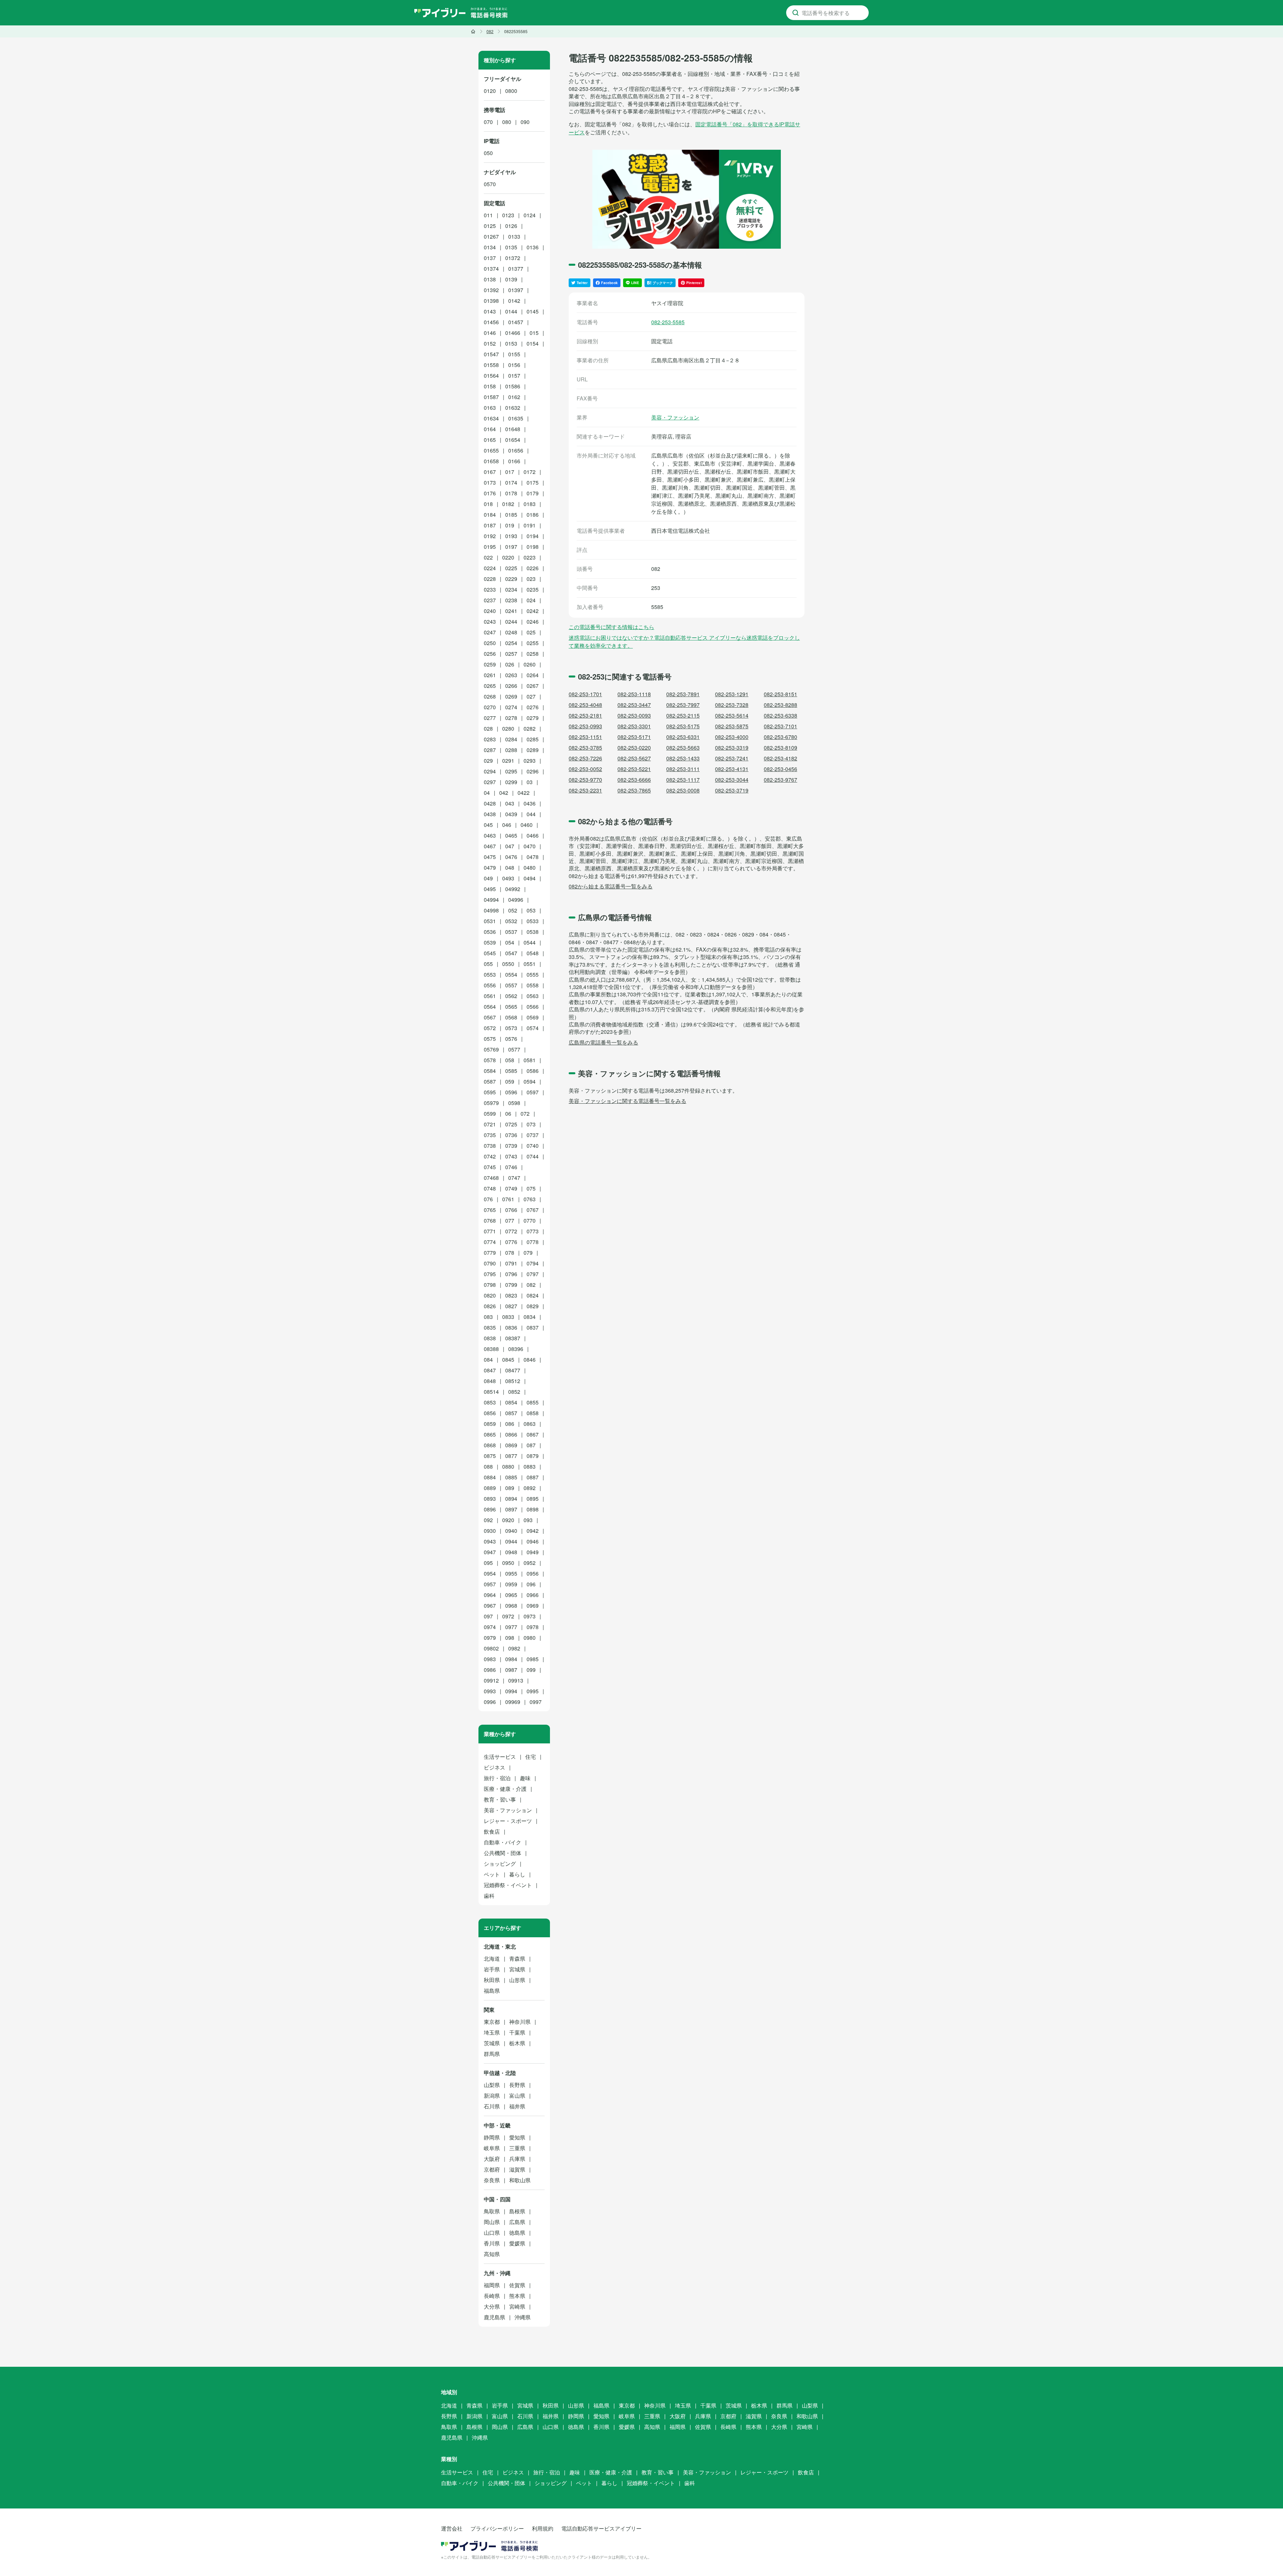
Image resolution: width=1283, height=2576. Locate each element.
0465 (511, 835)
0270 (490, 707)
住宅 (531, 1757)
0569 (533, 1017)
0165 (490, 440)
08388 (491, 1349)
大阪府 (492, 2159)
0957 (490, 1584)
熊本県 (517, 2296)
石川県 (492, 2106)
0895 (533, 1499)
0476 (511, 857)
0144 (511, 311)
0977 (511, 1627)
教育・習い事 (500, 1799)
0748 (490, 1188)
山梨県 (492, 2085)
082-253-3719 (732, 790)
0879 (533, 1456)
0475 (490, 857)
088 (488, 1466)
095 (488, 1563)
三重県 (517, 2148)
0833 (508, 1317)
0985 (533, 1659)
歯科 (489, 1896)
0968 (511, 1606)
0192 (490, 536)
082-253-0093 (634, 715)
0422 (524, 793)
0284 (511, 739)
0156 (514, 365)
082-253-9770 (585, 780)
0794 (533, 1263)
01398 (491, 301)
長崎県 (492, 2296)
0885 (511, 1477)
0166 (514, 461)
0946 (533, 1541)
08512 (513, 1381)
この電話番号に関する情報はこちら (611, 627)
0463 (490, 835)
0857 (511, 1413)
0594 (530, 1081)
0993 (490, 1691)
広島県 (517, 2222)
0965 (511, 1595)
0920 (508, 1520)
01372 (513, 258)
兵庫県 (517, 2159)
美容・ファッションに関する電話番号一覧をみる (627, 1101)
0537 (511, 932)
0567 (490, 1017)
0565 (511, 1007)
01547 (491, 354)
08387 (513, 1338)
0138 (490, 279)
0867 (533, 1434)
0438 (490, 814)
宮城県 (517, 1969)
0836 (511, 1327)
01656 (516, 450)
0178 (511, 493)
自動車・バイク (503, 1842)
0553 (490, 974)
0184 (490, 515)
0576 (511, 1039)
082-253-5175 (683, 726)
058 (510, 1060)
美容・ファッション (675, 417)
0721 (490, 1124)
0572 (490, 1028)
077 (510, 1220)
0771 (490, 1231)
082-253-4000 (732, 737)
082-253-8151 (780, 694)
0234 (511, 589)
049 (488, 878)
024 (531, 600)
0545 (490, 953)
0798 (490, 1285)
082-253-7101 (780, 726)
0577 (514, 1049)
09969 (513, 1702)
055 (488, 964)
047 (510, 846)
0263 (511, 675)
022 (488, 557)
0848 (490, 1381)
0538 (533, 932)
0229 (511, 579)
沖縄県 (523, 2317)
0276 (533, 707)
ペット (492, 1874)
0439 (511, 814)
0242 (533, 611)
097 (488, 1616)
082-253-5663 (683, 748)
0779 (490, 1253)
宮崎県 (517, 2306)
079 (528, 1253)
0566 (533, 1007)
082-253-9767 (780, 780)
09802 (491, 1648)
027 (531, 696)
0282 (530, 728)
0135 (511, 247)
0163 (490, 408)
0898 (533, 1509)
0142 (514, 301)
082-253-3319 (732, 748)
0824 (533, 1295)
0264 (533, 675)
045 (488, 825)
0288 (511, 750)
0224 (490, 568)
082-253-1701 (585, 694)
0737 (533, 1135)
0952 (530, 1563)
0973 (530, 1616)
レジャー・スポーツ (508, 1821)
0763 (530, 1199)
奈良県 (492, 2180)
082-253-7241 (732, 758)
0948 (511, 1552)
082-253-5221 (634, 769)
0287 (490, 750)
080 (507, 122)
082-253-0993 (585, 726)
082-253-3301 (634, 726)
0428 (490, 803)
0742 (490, 1156)
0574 (533, 1028)
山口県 (492, 2233)
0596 (511, 1092)
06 (508, 1114)
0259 (490, 664)
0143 (490, 311)
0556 (490, 985)
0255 (533, 643)
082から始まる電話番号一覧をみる (611, 886)
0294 (490, 771)
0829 (533, 1306)
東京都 (492, 2022)
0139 (511, 279)
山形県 (517, 1980)
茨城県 (492, 2043)
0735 (490, 1135)
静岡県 (492, 2137)
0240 (490, 611)
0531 (490, 921)
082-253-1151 (585, 737)
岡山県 (492, 2222)
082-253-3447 (634, 705)
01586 (513, 386)
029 (488, 761)
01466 (513, 333)
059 (510, 1081)
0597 (533, 1092)
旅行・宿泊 (497, 1778)
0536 (490, 932)
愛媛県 (517, 2243)
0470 (530, 846)
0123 (508, 215)
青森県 (517, 1958)
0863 (530, 1424)
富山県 (517, 2096)
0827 (511, 1306)
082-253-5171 (634, 737)
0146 (490, 333)
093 (528, 1520)
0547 (511, 953)
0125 (490, 226)
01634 (491, 418)
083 (488, 1317)
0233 (490, 589)
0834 (530, 1317)
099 (531, 1670)
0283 (490, 739)
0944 (511, 1541)
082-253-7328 (732, 705)
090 (525, 122)
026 (510, 664)
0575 (490, 1039)
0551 (530, 964)
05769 (491, 1049)
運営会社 (452, 2528)
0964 (490, 1595)
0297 (490, 782)
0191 (530, 525)
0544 (530, 942)
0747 (514, 1178)
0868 (490, 1445)
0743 (511, 1156)
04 (487, 793)
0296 (533, 771)
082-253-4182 (780, 758)
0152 (490, 343)
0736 (511, 1135)
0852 (514, 1392)
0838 (490, 1338)
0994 (511, 1691)
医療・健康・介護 (505, 1789)
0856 (490, 1413)
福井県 (517, 2106)
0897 (511, 1509)
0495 (490, 889)
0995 (533, 1691)
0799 (511, 1285)
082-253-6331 (683, 737)
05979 (491, 1103)
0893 (490, 1499)
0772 (511, 1231)
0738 (490, 1146)
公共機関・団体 (503, 1853)
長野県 (517, 2085)
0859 (490, 1424)
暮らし (517, 1874)
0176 (490, 493)
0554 (511, 974)
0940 (511, 1531)
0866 (511, 1434)
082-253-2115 (683, 715)
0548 (533, 953)
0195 (490, 547)
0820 (490, 1295)
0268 (490, 696)
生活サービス (500, 1757)
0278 (511, 718)
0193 (511, 536)
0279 (533, 718)
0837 (533, 1327)
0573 (511, 1028)
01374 (491, 269)
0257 (511, 654)
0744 (533, 1156)
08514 (491, 1392)
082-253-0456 (780, 769)
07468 (491, 1178)
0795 (490, 1274)
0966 (533, 1595)
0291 (508, 761)
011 (488, 215)
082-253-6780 (780, 737)
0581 (530, 1060)
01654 (513, 440)
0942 (533, 1531)
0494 (530, 878)
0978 (533, 1627)
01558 (491, 365)
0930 (490, 1531)
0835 (490, 1327)
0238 (511, 600)
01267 (491, 236)
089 (510, 1488)
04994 (491, 900)
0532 (511, 921)
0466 (533, 835)
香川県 (492, 2243)
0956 (533, 1573)
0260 (530, 664)
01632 (513, 408)
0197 (511, 547)
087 (531, 1445)
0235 (533, 589)
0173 (490, 482)
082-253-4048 (585, 705)
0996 (490, 1702)
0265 (490, 686)
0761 (508, 1199)
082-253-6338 (780, 715)
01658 (491, 461)
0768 (490, 1220)
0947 (490, 1552)
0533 (533, 921)
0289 (533, 750)
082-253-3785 (585, 748)
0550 (508, 964)
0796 (511, 1274)
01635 (516, 418)
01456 (491, 322)
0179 (533, 493)
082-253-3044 (732, 780)
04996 (516, 900)
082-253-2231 (585, 790)
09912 (491, 1680)
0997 (536, 1702)
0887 (533, 1477)
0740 (533, 1146)
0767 (533, 1210)
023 (531, 579)
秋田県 (492, 1980)
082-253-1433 (683, 758)
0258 (533, 654)
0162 (514, 397)
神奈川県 (520, 2022)
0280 (508, 728)
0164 (490, 429)
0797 (533, 1274)
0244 (511, 622)
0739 (511, 1146)
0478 (533, 857)
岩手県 (492, 1969)
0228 (490, 579)
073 (531, 1124)
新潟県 (492, 2096)
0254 (511, 643)
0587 (490, 1081)
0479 (490, 868)
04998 (491, 910)
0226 (533, 568)
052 (513, 910)
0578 (490, 1060)
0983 (490, 1659)
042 (504, 793)
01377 (516, 269)
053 (531, 910)
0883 (530, 1466)
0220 (508, 557)
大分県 (492, 2306)
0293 (530, 761)
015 (534, 333)
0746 (511, 1167)
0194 (533, 536)
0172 (530, 472)
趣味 (525, 1778)
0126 (511, 226)
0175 (533, 482)
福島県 (492, 1991)
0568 (511, 1017)
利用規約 (543, 2528)
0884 (490, 1477)
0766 (511, 1210)
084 (488, 1360)
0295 (511, 771)
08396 (516, 1349)
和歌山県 (520, 2180)
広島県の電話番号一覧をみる (603, 1042)
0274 (511, 707)
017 (510, 472)
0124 (530, 215)
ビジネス (494, 1767)
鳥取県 (492, 2211)
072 (525, 1114)
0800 (511, 91)
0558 (533, 985)
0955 (511, 1573)
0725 (511, 1124)
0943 (490, 1541)
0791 (511, 1263)
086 (510, 1424)
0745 (490, 1167)
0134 (490, 247)
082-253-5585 (668, 322)
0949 (533, 1552)
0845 (508, 1360)
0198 (533, 547)
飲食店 (492, 1831)
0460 (527, 825)
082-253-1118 (634, 694)
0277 (490, 718)
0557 (511, 985)
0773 (533, 1231)
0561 (490, 996)
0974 (490, 1627)
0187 (490, 525)
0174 (511, 482)
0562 (511, 996)
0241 (511, 611)
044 (531, 814)
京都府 (492, 2169)
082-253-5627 (634, 758)
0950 (508, 1563)
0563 (533, 996)
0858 (533, 1413)
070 (488, 122)
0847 (490, 1370)
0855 (533, 1402)
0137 (490, 258)
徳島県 (517, 2233)
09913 (516, 1680)
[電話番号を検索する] (796, 13)
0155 (514, 354)
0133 (514, 236)
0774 (490, 1242)
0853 (490, 1402)
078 (510, 1253)
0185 (511, 515)
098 (510, 1638)
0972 (508, 1616)
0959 (511, 1584)
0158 (490, 386)
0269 (511, 696)
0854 (511, 1402)
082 (531, 1285)
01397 (516, 290)
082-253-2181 (585, 715)
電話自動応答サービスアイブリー (601, 2528)
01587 (491, 397)
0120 (490, 91)
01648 (513, 429)
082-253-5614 (732, 715)
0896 (490, 1509)
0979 (490, 1638)
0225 (511, 568)
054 (510, 942)
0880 (508, 1466)
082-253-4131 (732, 769)
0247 (490, 632)
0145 (533, 311)
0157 (514, 376)
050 (488, 153)
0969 (533, 1606)
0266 (511, 686)
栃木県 (517, 2043)
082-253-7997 (683, 705)
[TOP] (473, 31)
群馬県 (492, 2054)
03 (530, 782)
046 (507, 825)
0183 (530, 504)
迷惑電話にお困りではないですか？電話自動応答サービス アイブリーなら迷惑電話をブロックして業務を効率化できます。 (684, 642)
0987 (511, 1670)
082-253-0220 (634, 748)
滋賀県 (517, 2169)
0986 (490, 1670)
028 (488, 728)
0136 (533, 247)
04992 (513, 889)
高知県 (492, 2254)
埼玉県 (492, 2032)
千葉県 (517, 2032)
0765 (490, 1210)
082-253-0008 (683, 790)
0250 (490, 643)
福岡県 (492, 2285)
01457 (516, 322)
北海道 (492, 1958)
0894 (511, 1499)
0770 (530, 1220)
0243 (490, 622)
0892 (530, 1488)
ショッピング (500, 1864)
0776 (511, 1242)
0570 (490, 184)
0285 (533, 739)
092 (488, 1520)
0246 (533, 622)
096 (531, 1584)
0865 (490, 1434)
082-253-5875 (732, 726)
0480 (530, 868)
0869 (511, 1445)
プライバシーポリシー (497, 2528)
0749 (511, 1188)
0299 (511, 782)
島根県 (517, 2211)
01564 (491, 376)
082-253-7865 (634, 790)
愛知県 (517, 2137)
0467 (490, 846)
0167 (490, 472)
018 (488, 504)
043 (510, 803)
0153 (511, 343)
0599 (490, 1114)
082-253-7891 (683, 694)
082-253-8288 (780, 705)
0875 (490, 1456)
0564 (490, 1007)
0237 (490, 600)
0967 (490, 1606)
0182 (508, 504)
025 (531, 632)
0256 (490, 654)
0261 (490, 675)
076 (488, 1199)
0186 (533, 515)
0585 (511, 1071)
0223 (530, 557)
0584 (490, 1071)
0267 (533, 686)
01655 (491, 450)
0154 (533, 343)
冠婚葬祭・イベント (508, 1885)
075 (531, 1188)
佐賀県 (517, 2285)
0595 (490, 1092)
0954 (490, 1573)
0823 (511, 1295)
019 (510, 525)
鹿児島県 (494, 2317)
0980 (530, 1638)
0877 (511, 1456)
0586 (533, 1071)
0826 (490, 1306)
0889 (490, 1488)
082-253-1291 (732, 694)
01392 (491, 290)
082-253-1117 (683, 780)
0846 (530, 1360)
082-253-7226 (585, 758)
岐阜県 (492, 2148)
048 (510, 868)
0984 (511, 1659)
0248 (511, 632)
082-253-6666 (634, 780)
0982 (514, 1648)
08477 (513, 1370)
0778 (533, 1242)
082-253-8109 (780, 748)
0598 (514, 1103)
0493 (508, 878)
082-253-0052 (585, 769)
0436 (530, 803)
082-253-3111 (683, 769)
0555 (533, 974)
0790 (490, 1263)
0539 (490, 942)
